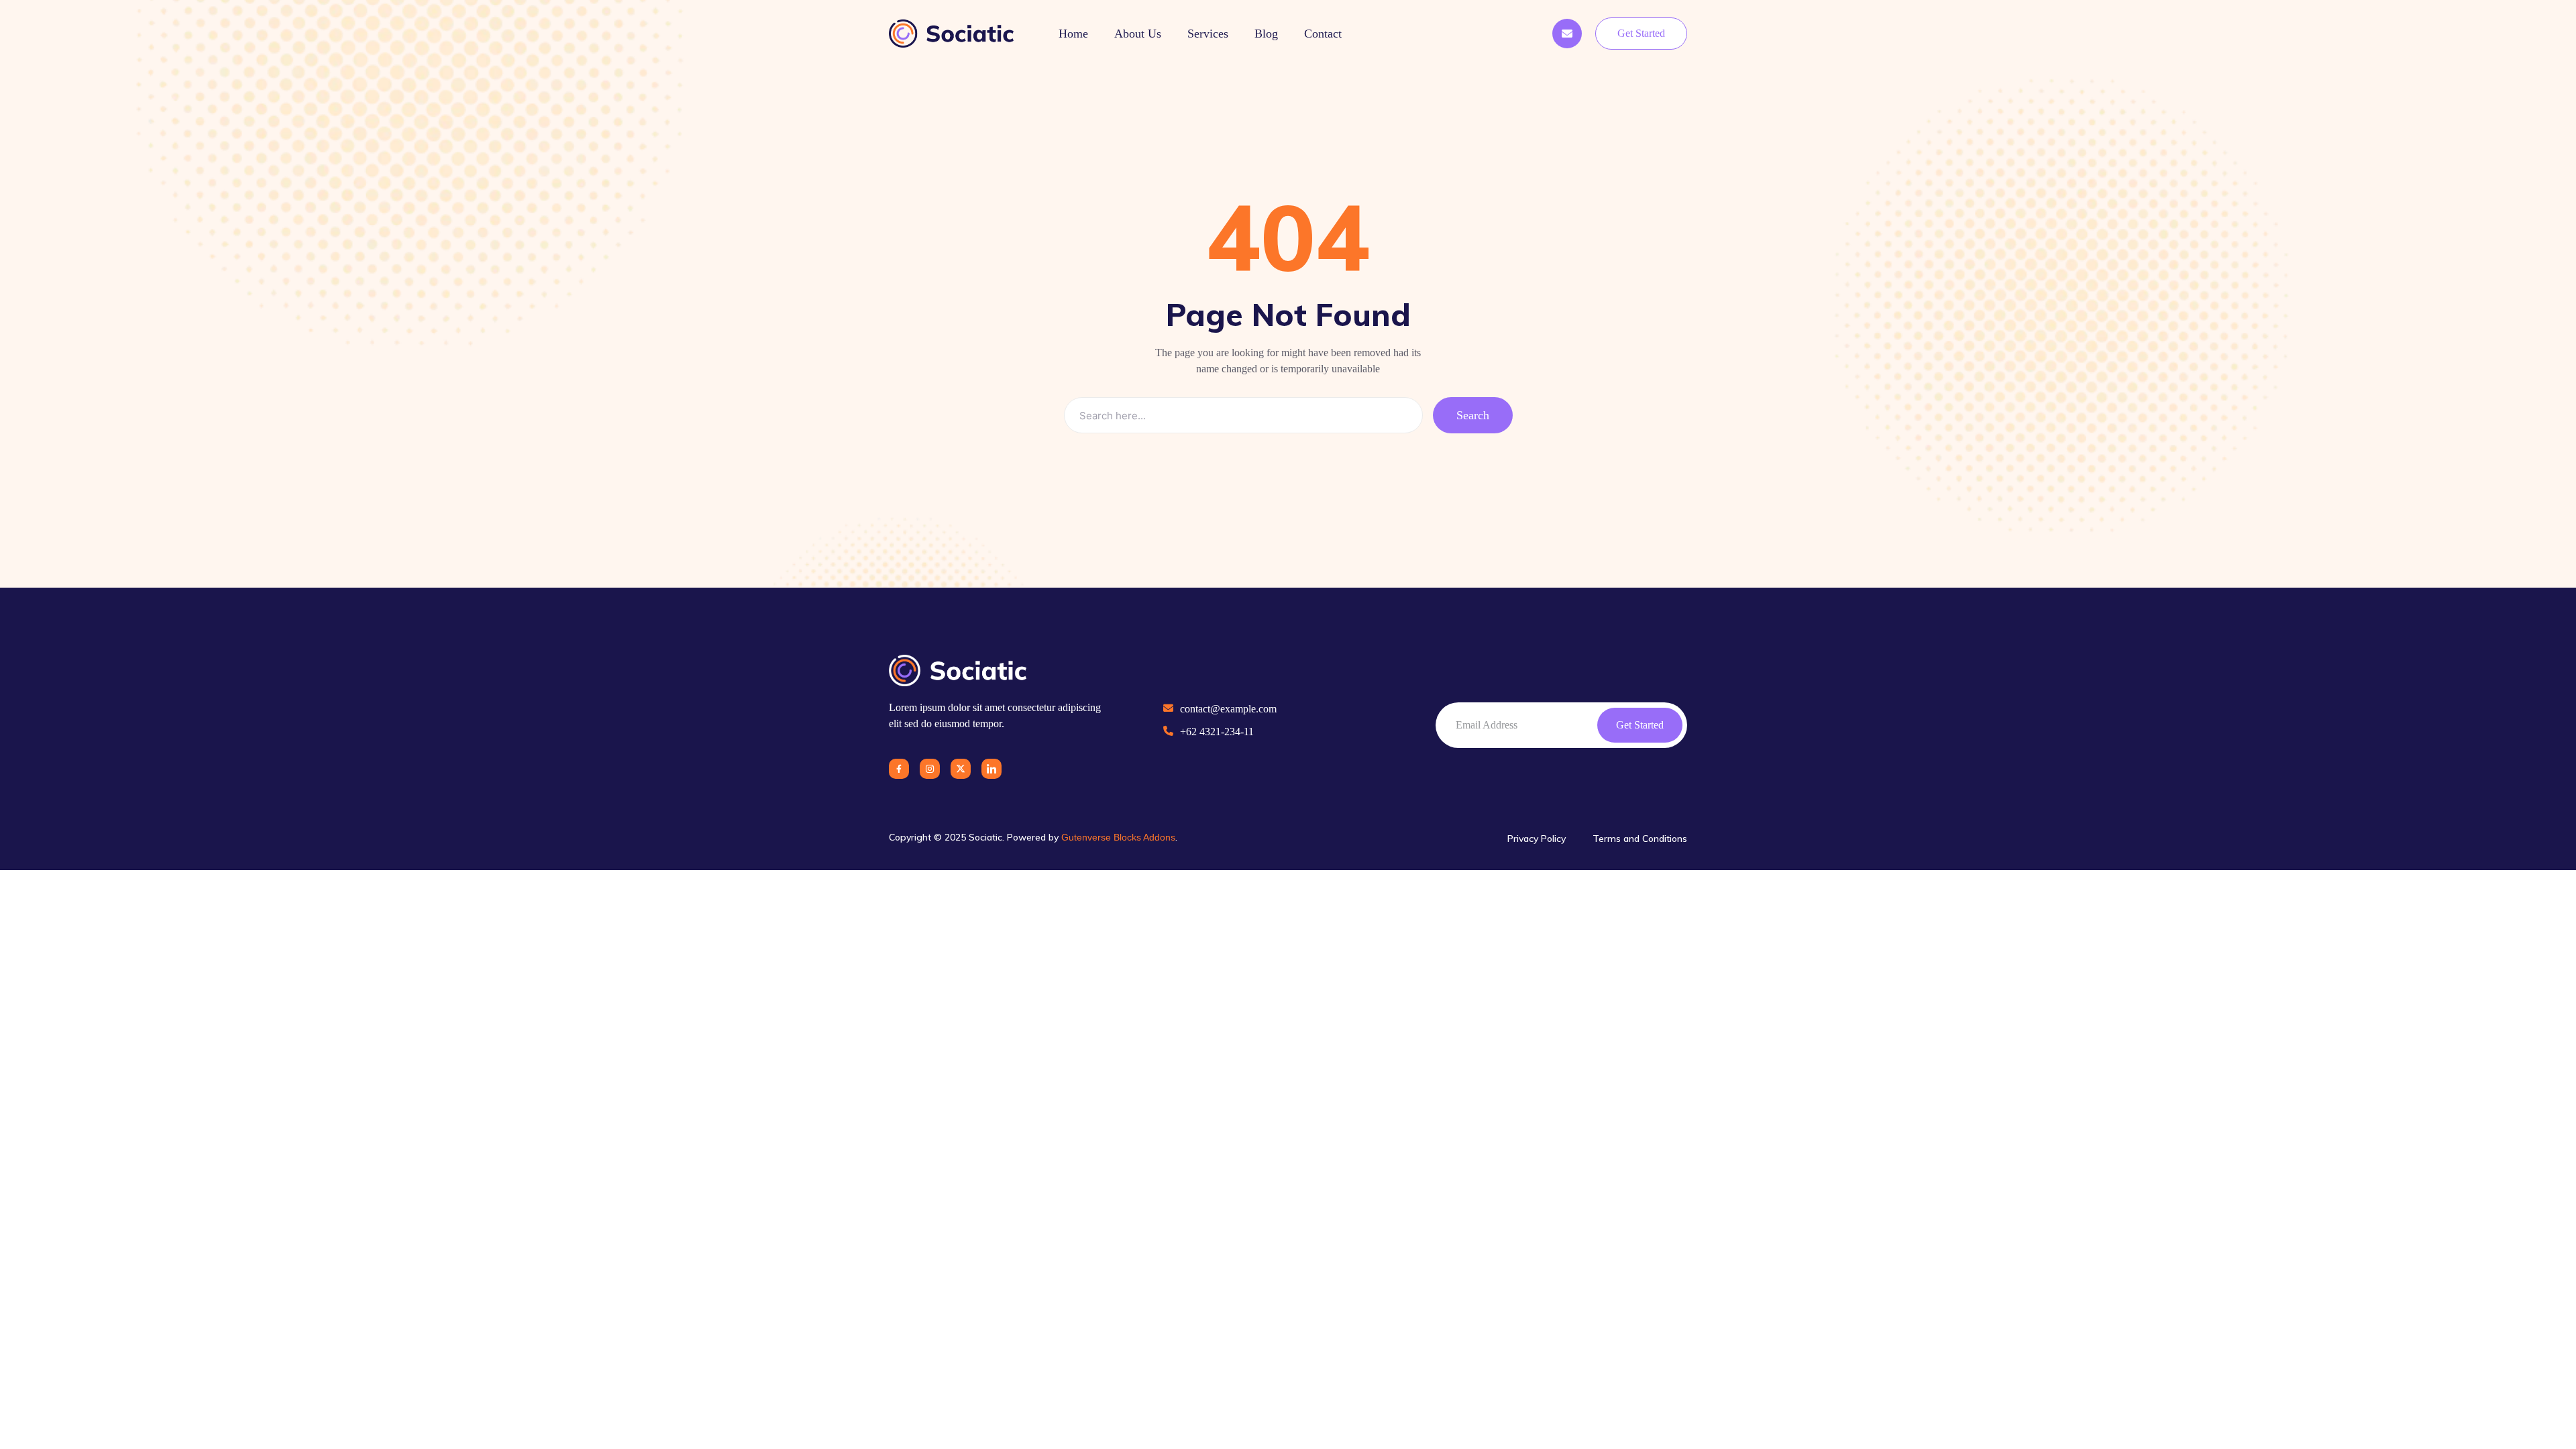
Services (1208, 34)
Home (1073, 34)
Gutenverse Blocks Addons (1118, 837)
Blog (1266, 34)
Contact (1323, 34)
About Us (1138, 34)
